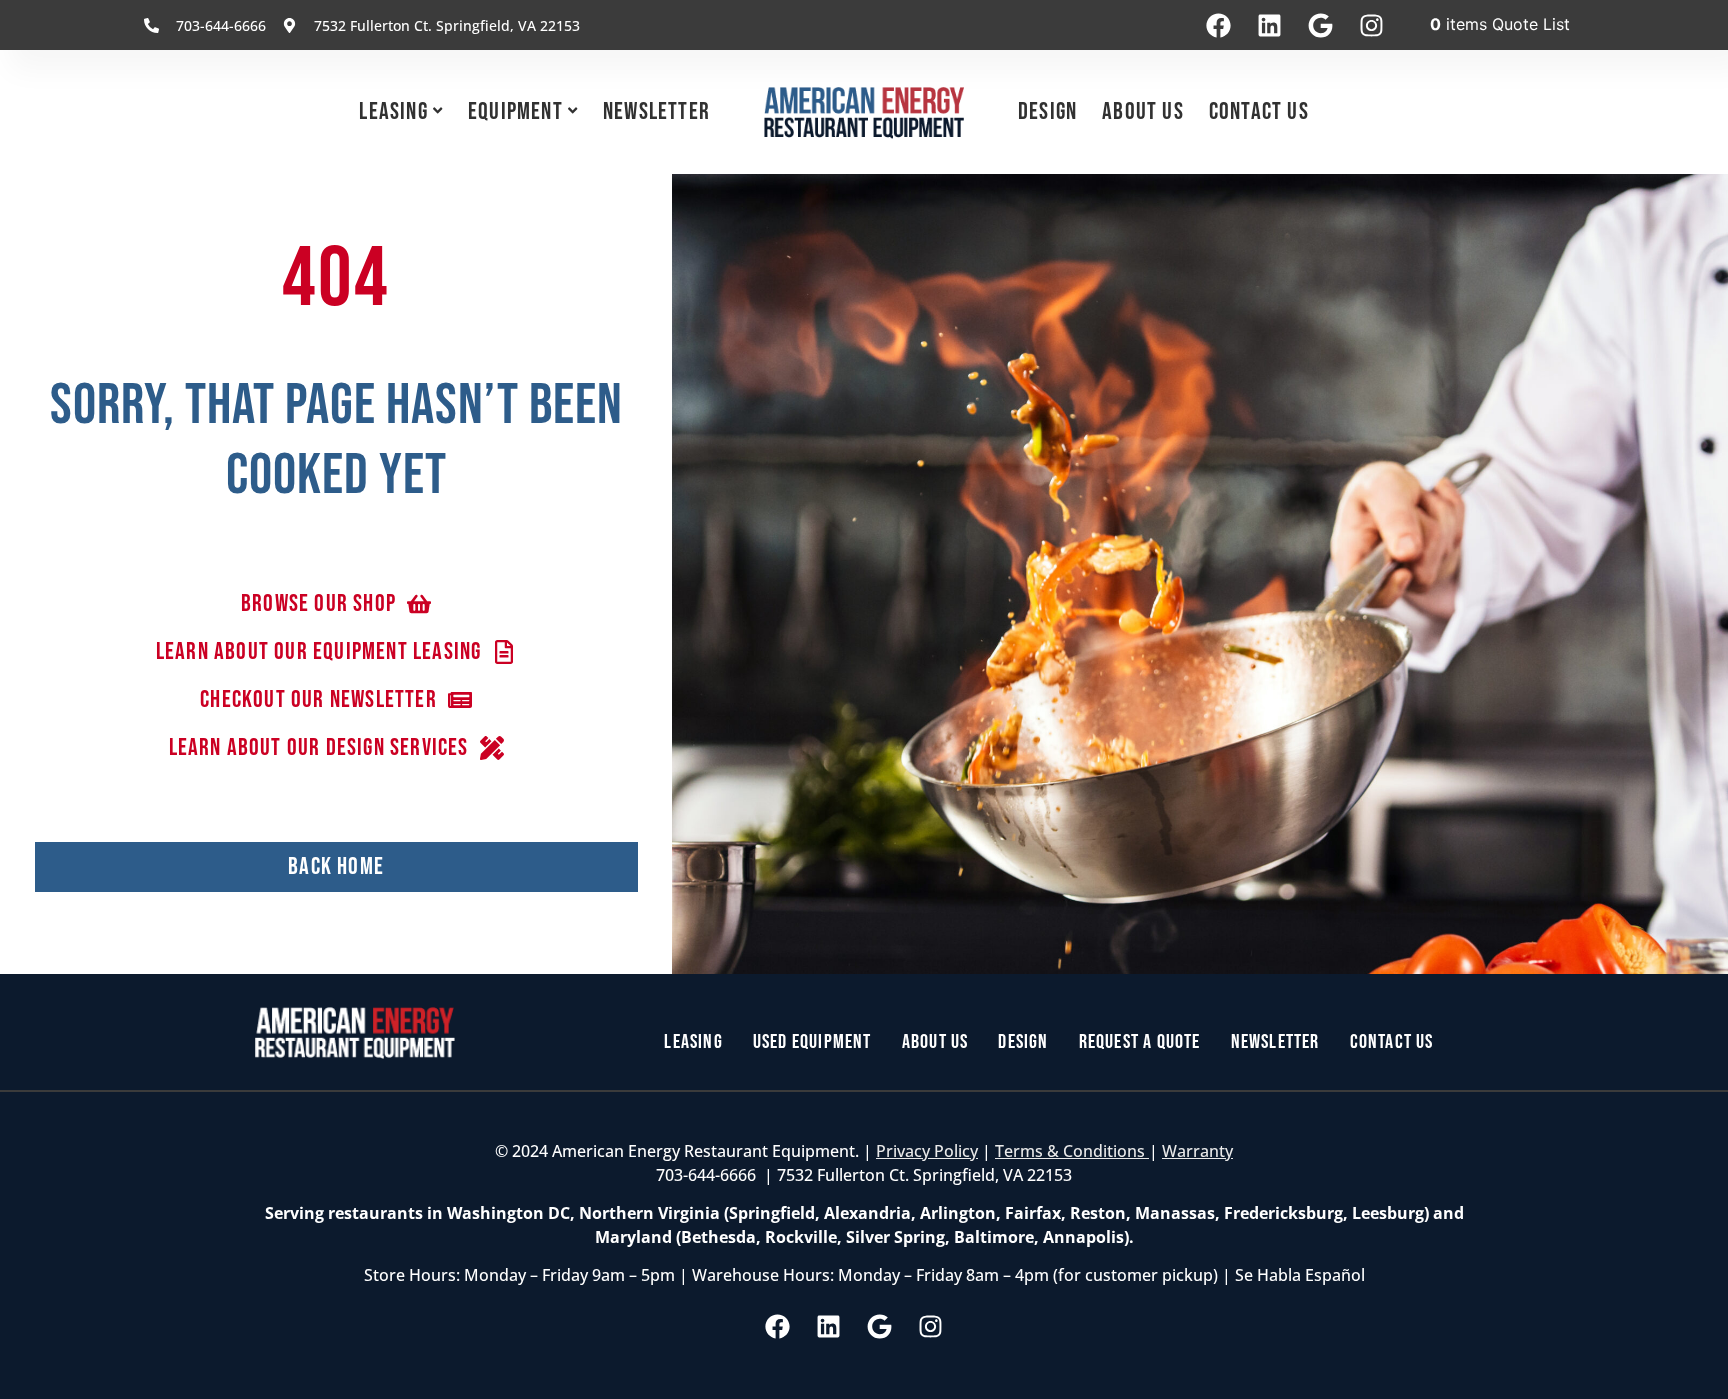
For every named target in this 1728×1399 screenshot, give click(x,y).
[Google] (1320, 25)
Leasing (393, 111)
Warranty (1197, 1151)
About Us (1143, 111)
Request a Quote (1140, 1042)
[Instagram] (1371, 25)
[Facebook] (1218, 25)
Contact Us (1259, 111)
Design (1047, 111)
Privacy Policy (927, 1151)
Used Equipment (812, 1042)
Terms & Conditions (1072, 1151)
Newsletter (656, 111)
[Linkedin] (1269, 25)
